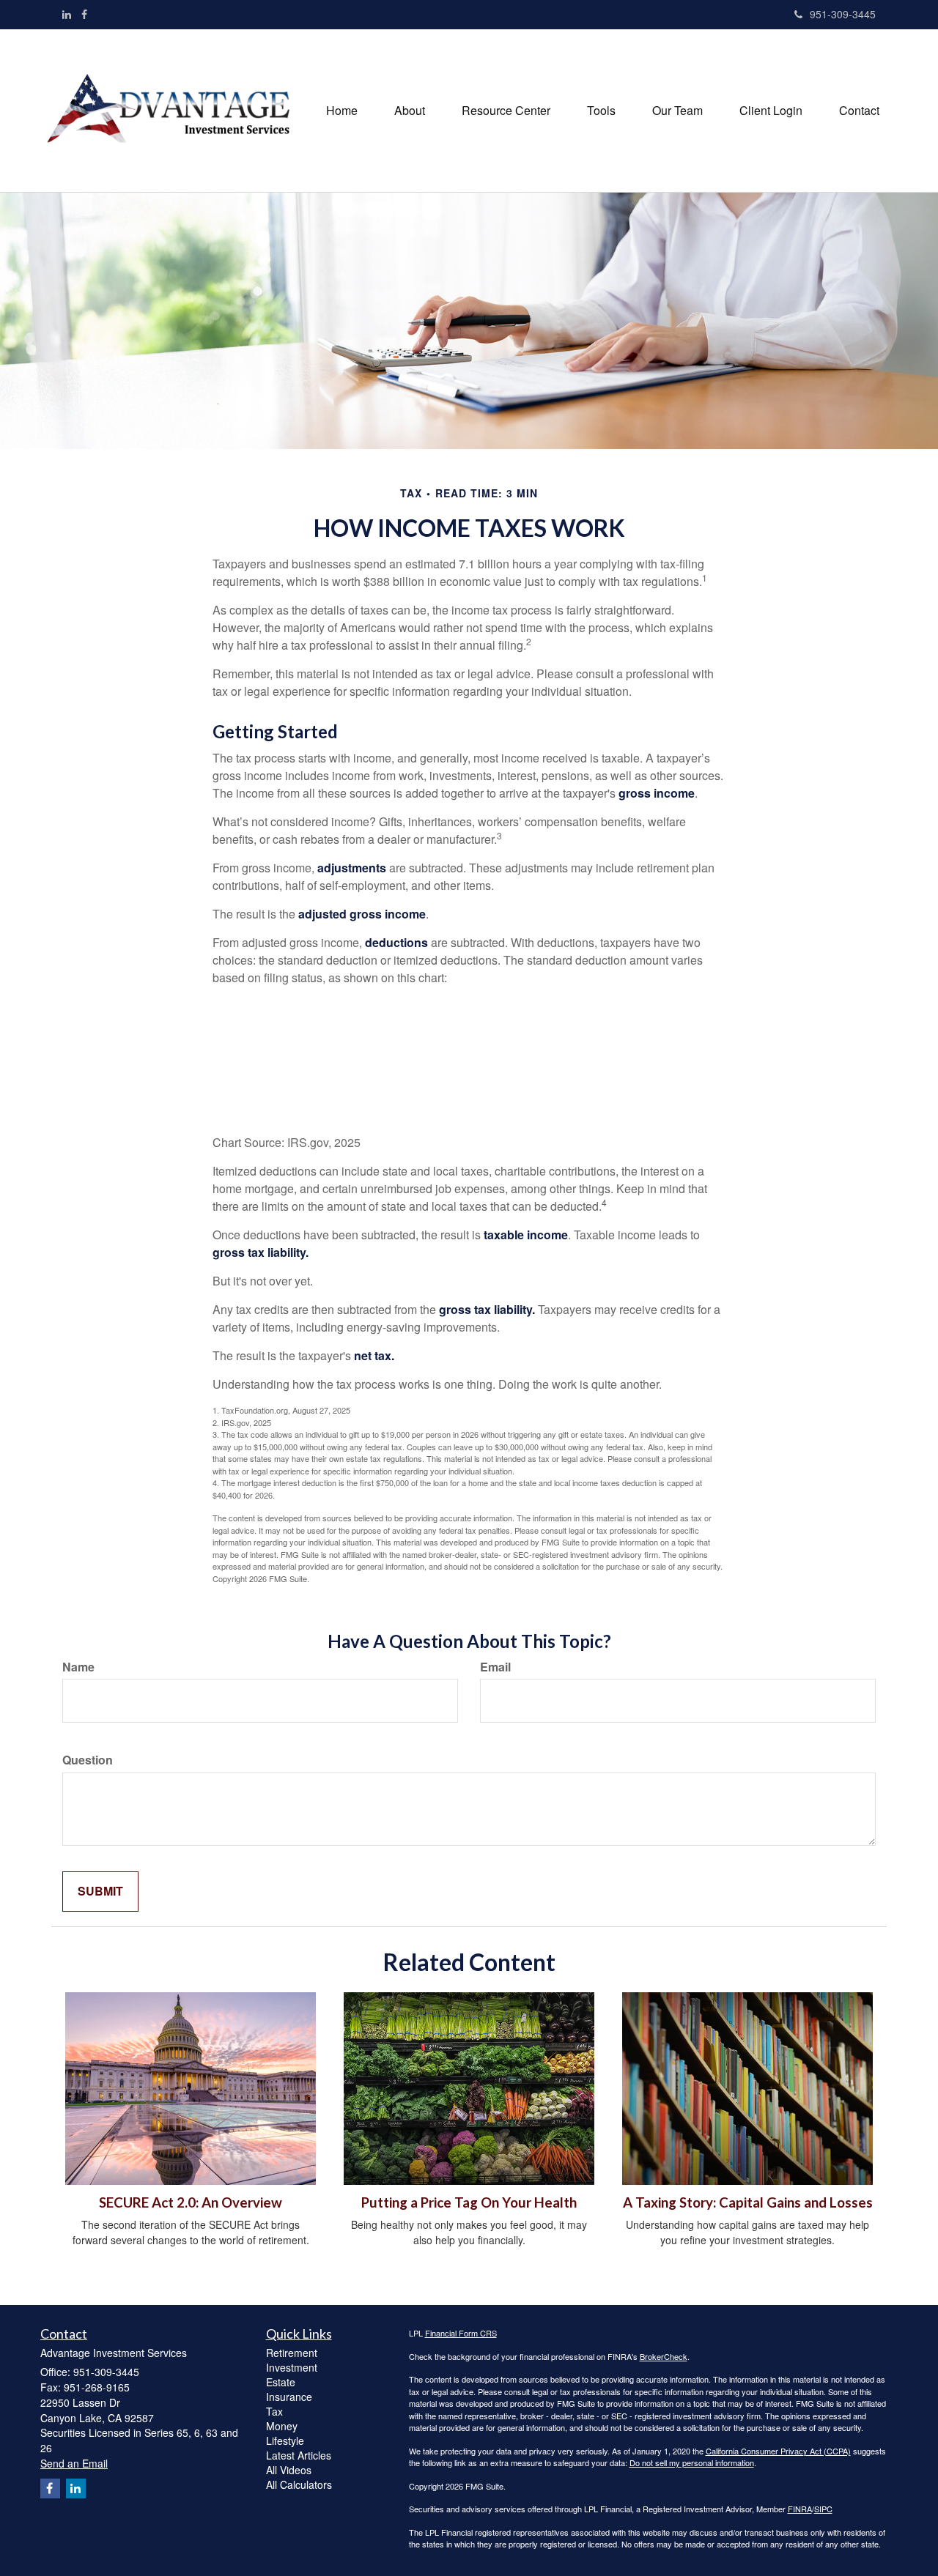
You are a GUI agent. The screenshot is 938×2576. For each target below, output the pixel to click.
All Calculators (299, 2484)
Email (495, 1667)
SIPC (823, 2509)
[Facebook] (84, 14)
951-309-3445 (843, 14)
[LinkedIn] (67, 14)
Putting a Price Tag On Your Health (469, 2202)
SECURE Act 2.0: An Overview (191, 2202)
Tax (274, 2411)
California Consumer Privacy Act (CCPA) (778, 2451)
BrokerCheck (664, 2356)
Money (282, 2426)
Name (78, 1667)
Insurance (289, 2397)
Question (88, 1760)
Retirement (292, 2353)
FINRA (800, 2509)
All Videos (289, 2470)
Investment (292, 2367)
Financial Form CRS (461, 2333)
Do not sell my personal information (692, 2462)
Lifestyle (285, 2440)
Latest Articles (299, 2455)
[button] (410, 111)
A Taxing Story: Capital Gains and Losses (748, 2202)
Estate (281, 2382)
